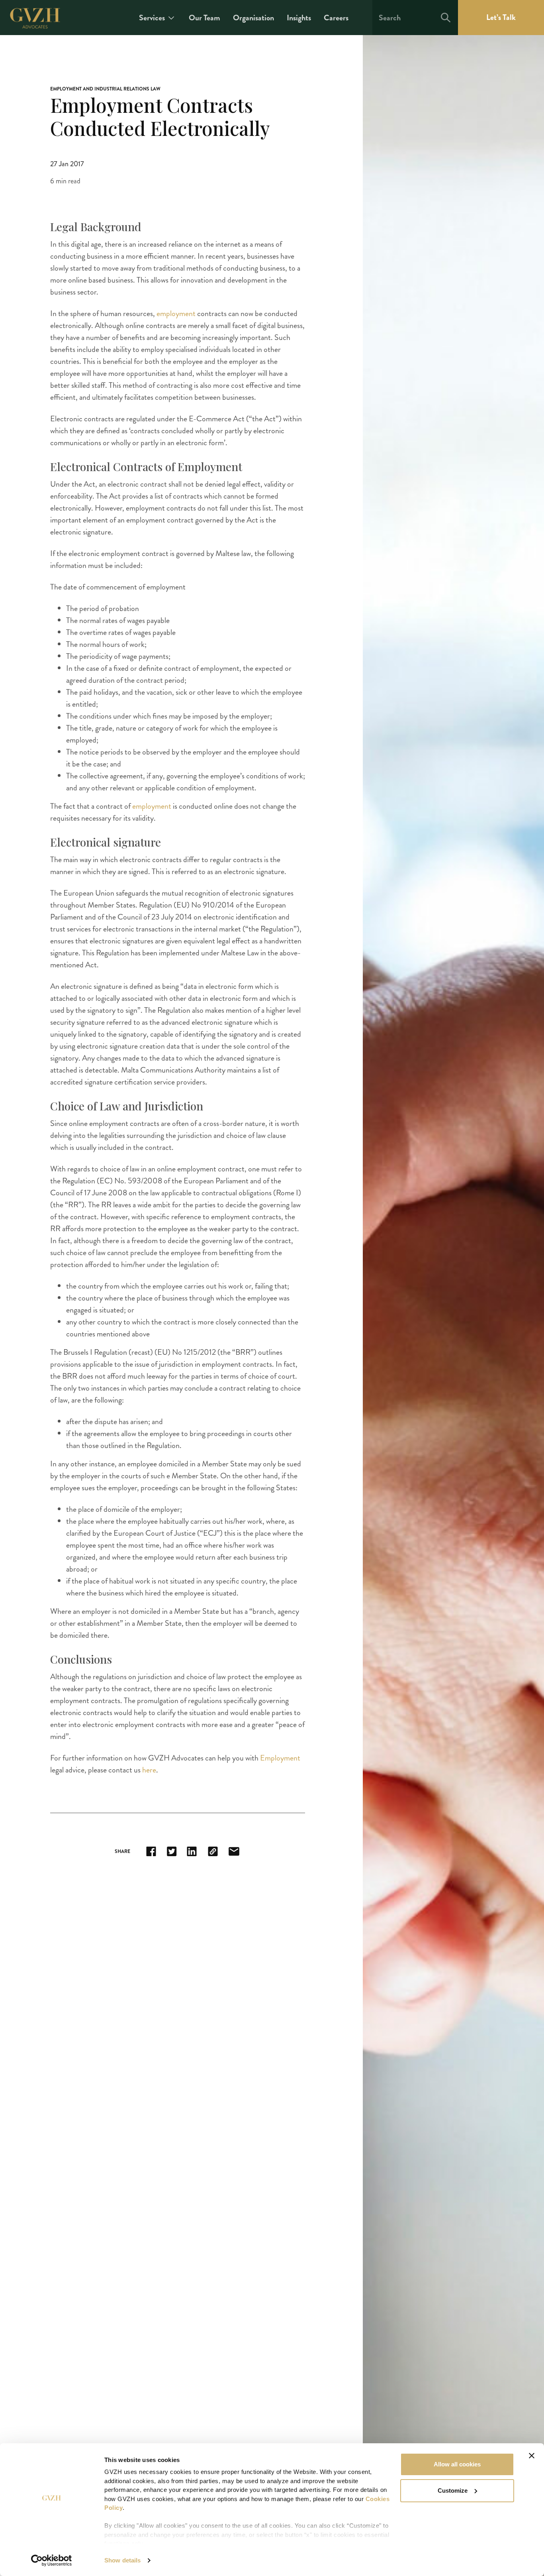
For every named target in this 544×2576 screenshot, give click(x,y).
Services (152, 18)
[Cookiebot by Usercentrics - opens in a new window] (52, 2560)
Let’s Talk (501, 17)
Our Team (204, 18)
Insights (299, 18)
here (149, 1770)
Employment (280, 1758)
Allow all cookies (457, 2464)
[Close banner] (532, 2456)
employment (177, 313)
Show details (122, 2560)
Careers (336, 18)
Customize (453, 2491)
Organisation (253, 18)
